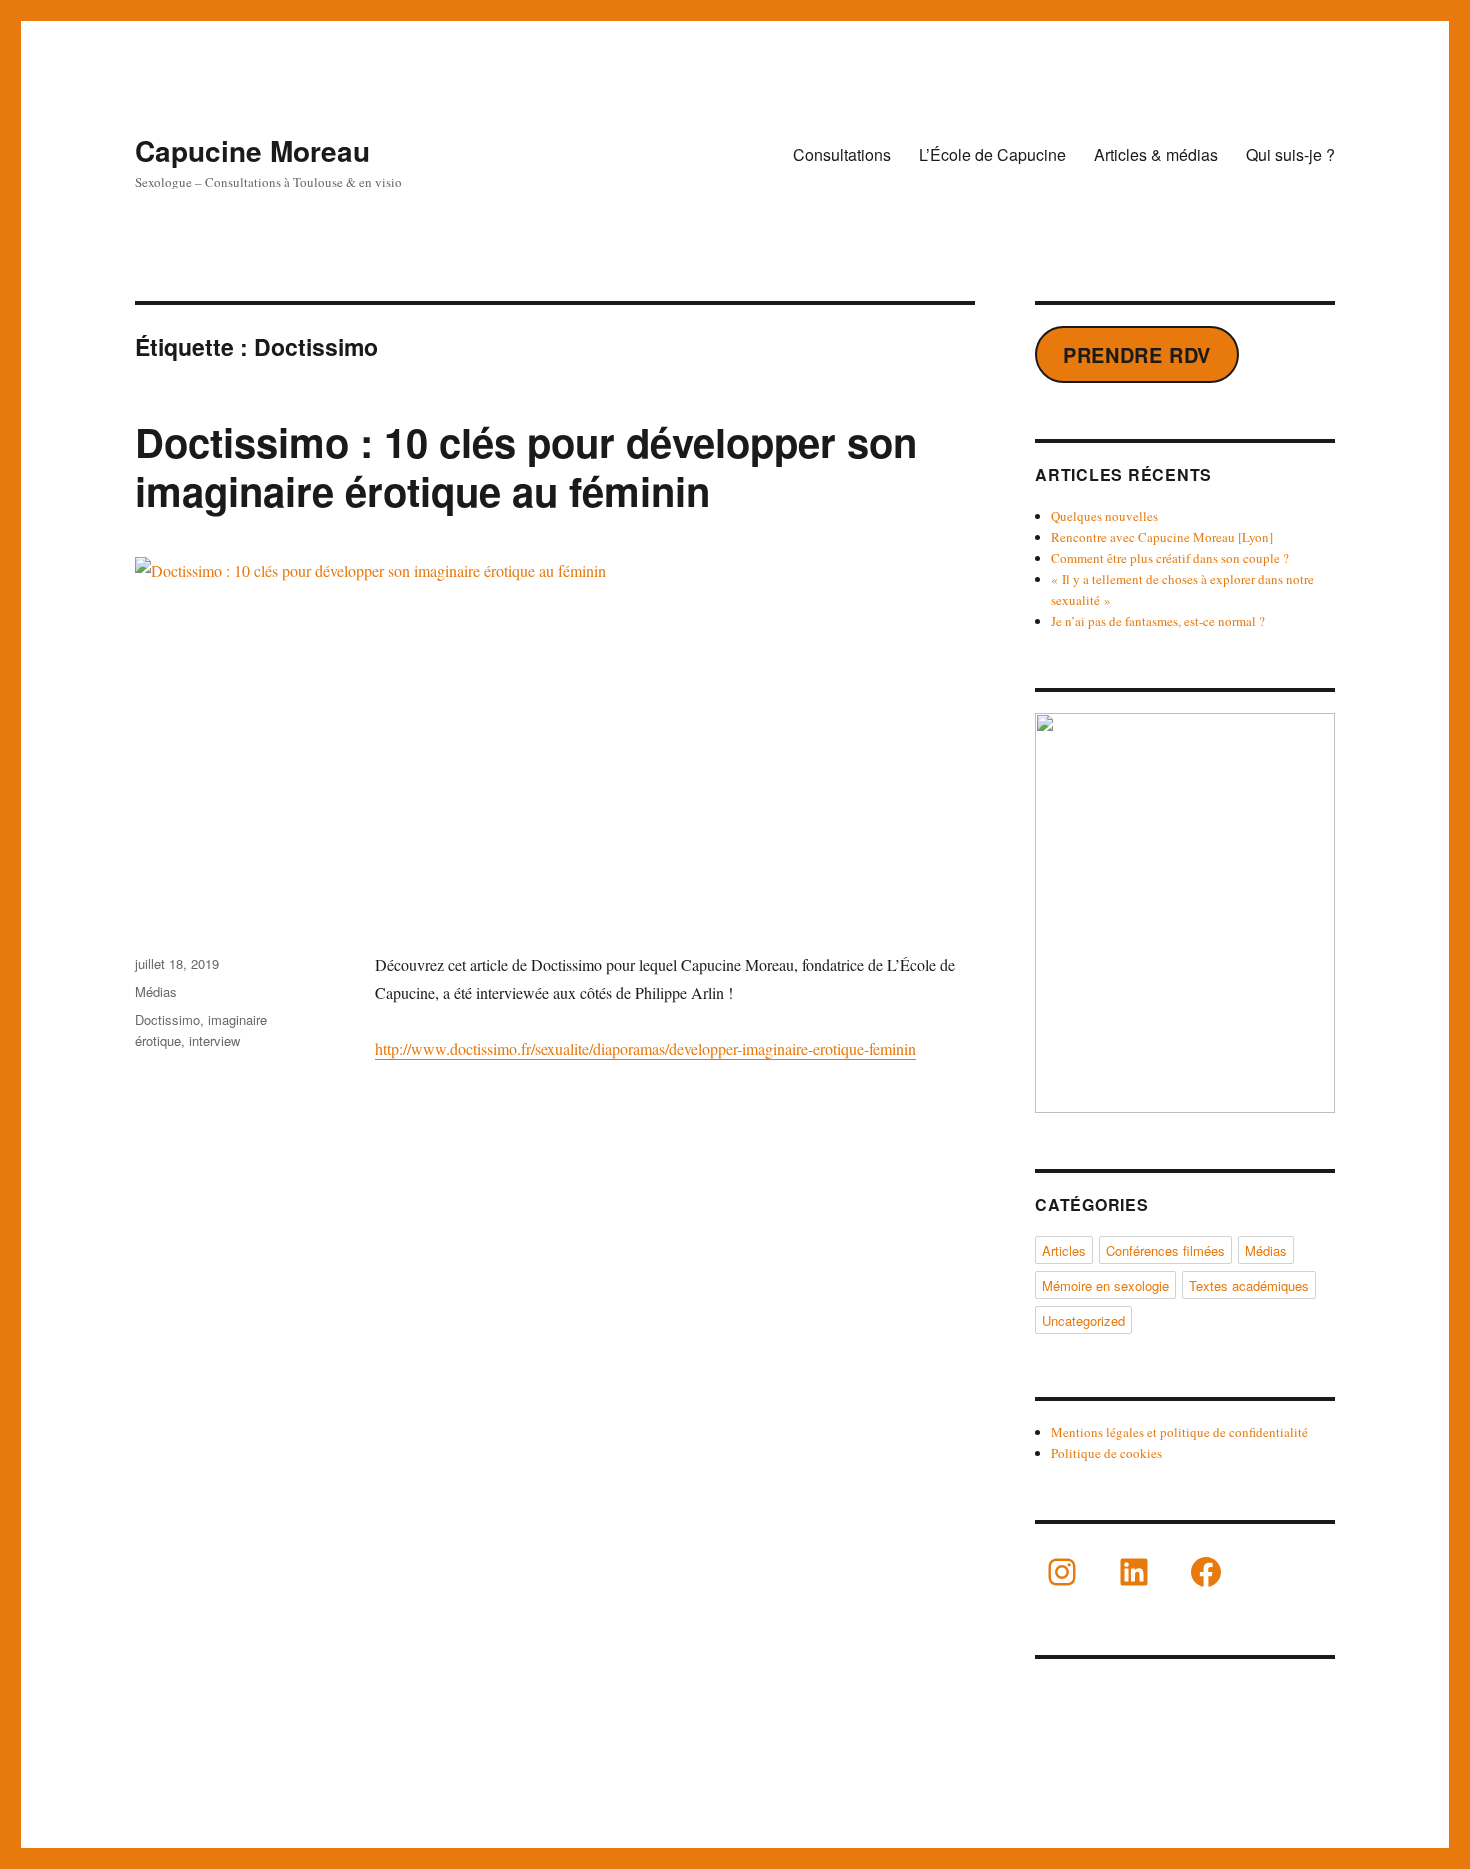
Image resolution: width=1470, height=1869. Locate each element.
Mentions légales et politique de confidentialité (1179, 1432)
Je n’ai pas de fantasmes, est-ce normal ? (1158, 621)
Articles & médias (1156, 154)
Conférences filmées (1165, 1250)
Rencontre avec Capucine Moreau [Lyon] (1162, 537)
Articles (1064, 1250)
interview (214, 1040)
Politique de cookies (1106, 1453)
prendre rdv (1137, 354)
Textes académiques (1249, 1285)
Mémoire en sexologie (1105, 1285)
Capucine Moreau (252, 150)
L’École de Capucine (992, 154)
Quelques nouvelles (1104, 516)
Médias (156, 991)
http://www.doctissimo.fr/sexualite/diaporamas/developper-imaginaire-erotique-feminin (645, 1048)
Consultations (842, 154)
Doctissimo (167, 1019)
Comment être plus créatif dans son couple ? (1170, 558)
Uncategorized (1083, 1320)
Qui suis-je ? (1290, 154)
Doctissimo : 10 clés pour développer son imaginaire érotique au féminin (526, 466)
